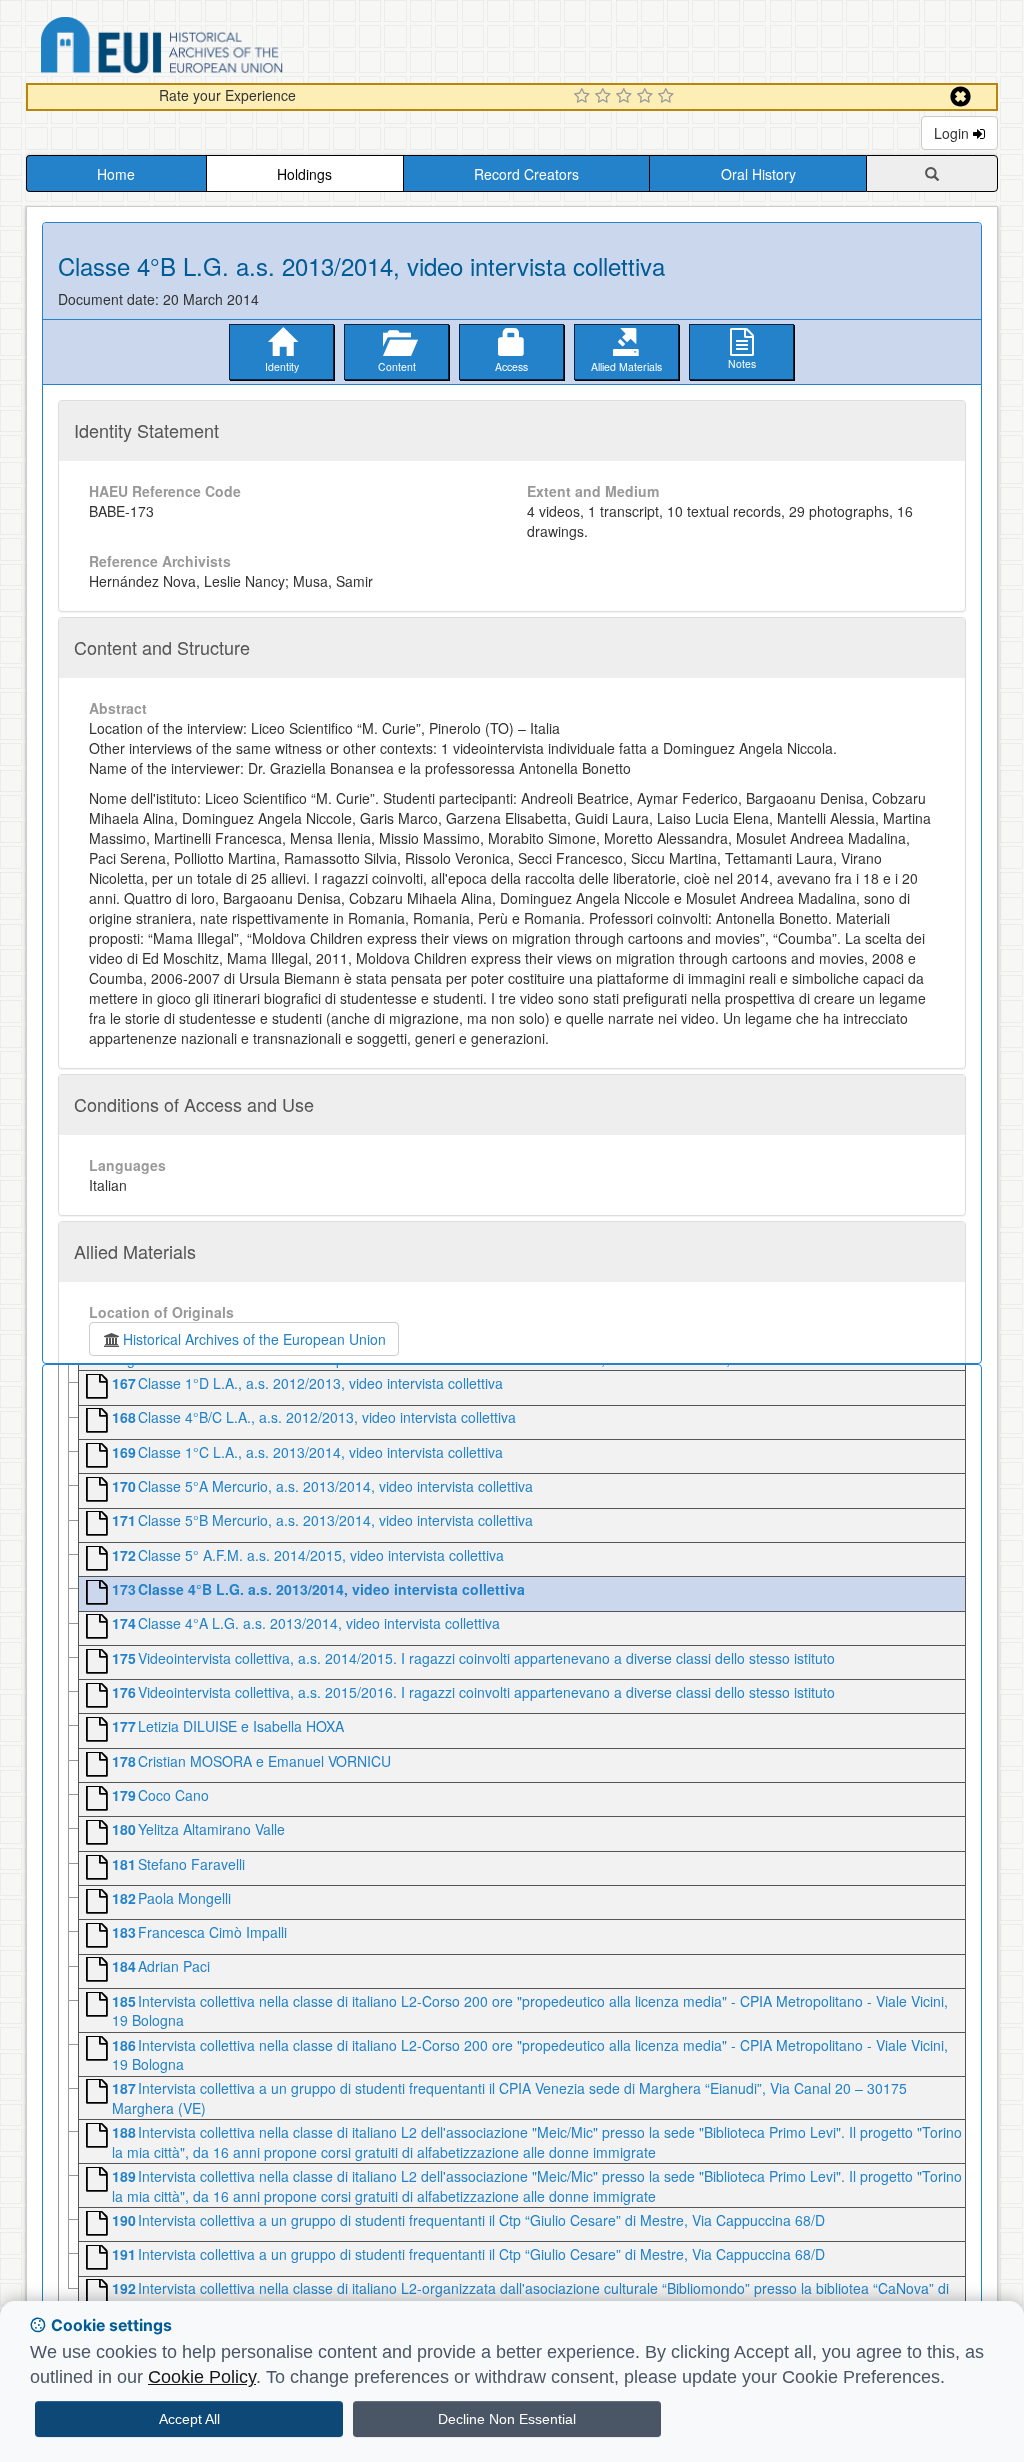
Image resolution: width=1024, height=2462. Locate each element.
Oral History (758, 174)
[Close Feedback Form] (960, 96)
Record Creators (526, 174)
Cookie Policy (202, 2377)
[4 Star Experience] (647, 97)
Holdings (304, 174)
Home (116, 174)
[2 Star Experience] (605, 97)
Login (953, 133)
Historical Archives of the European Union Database (218, 48)
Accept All (189, 2419)
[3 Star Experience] (626, 97)
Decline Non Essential (507, 2419)
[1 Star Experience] (584, 97)
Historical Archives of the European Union (254, 1339)
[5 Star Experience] (668, 97)
